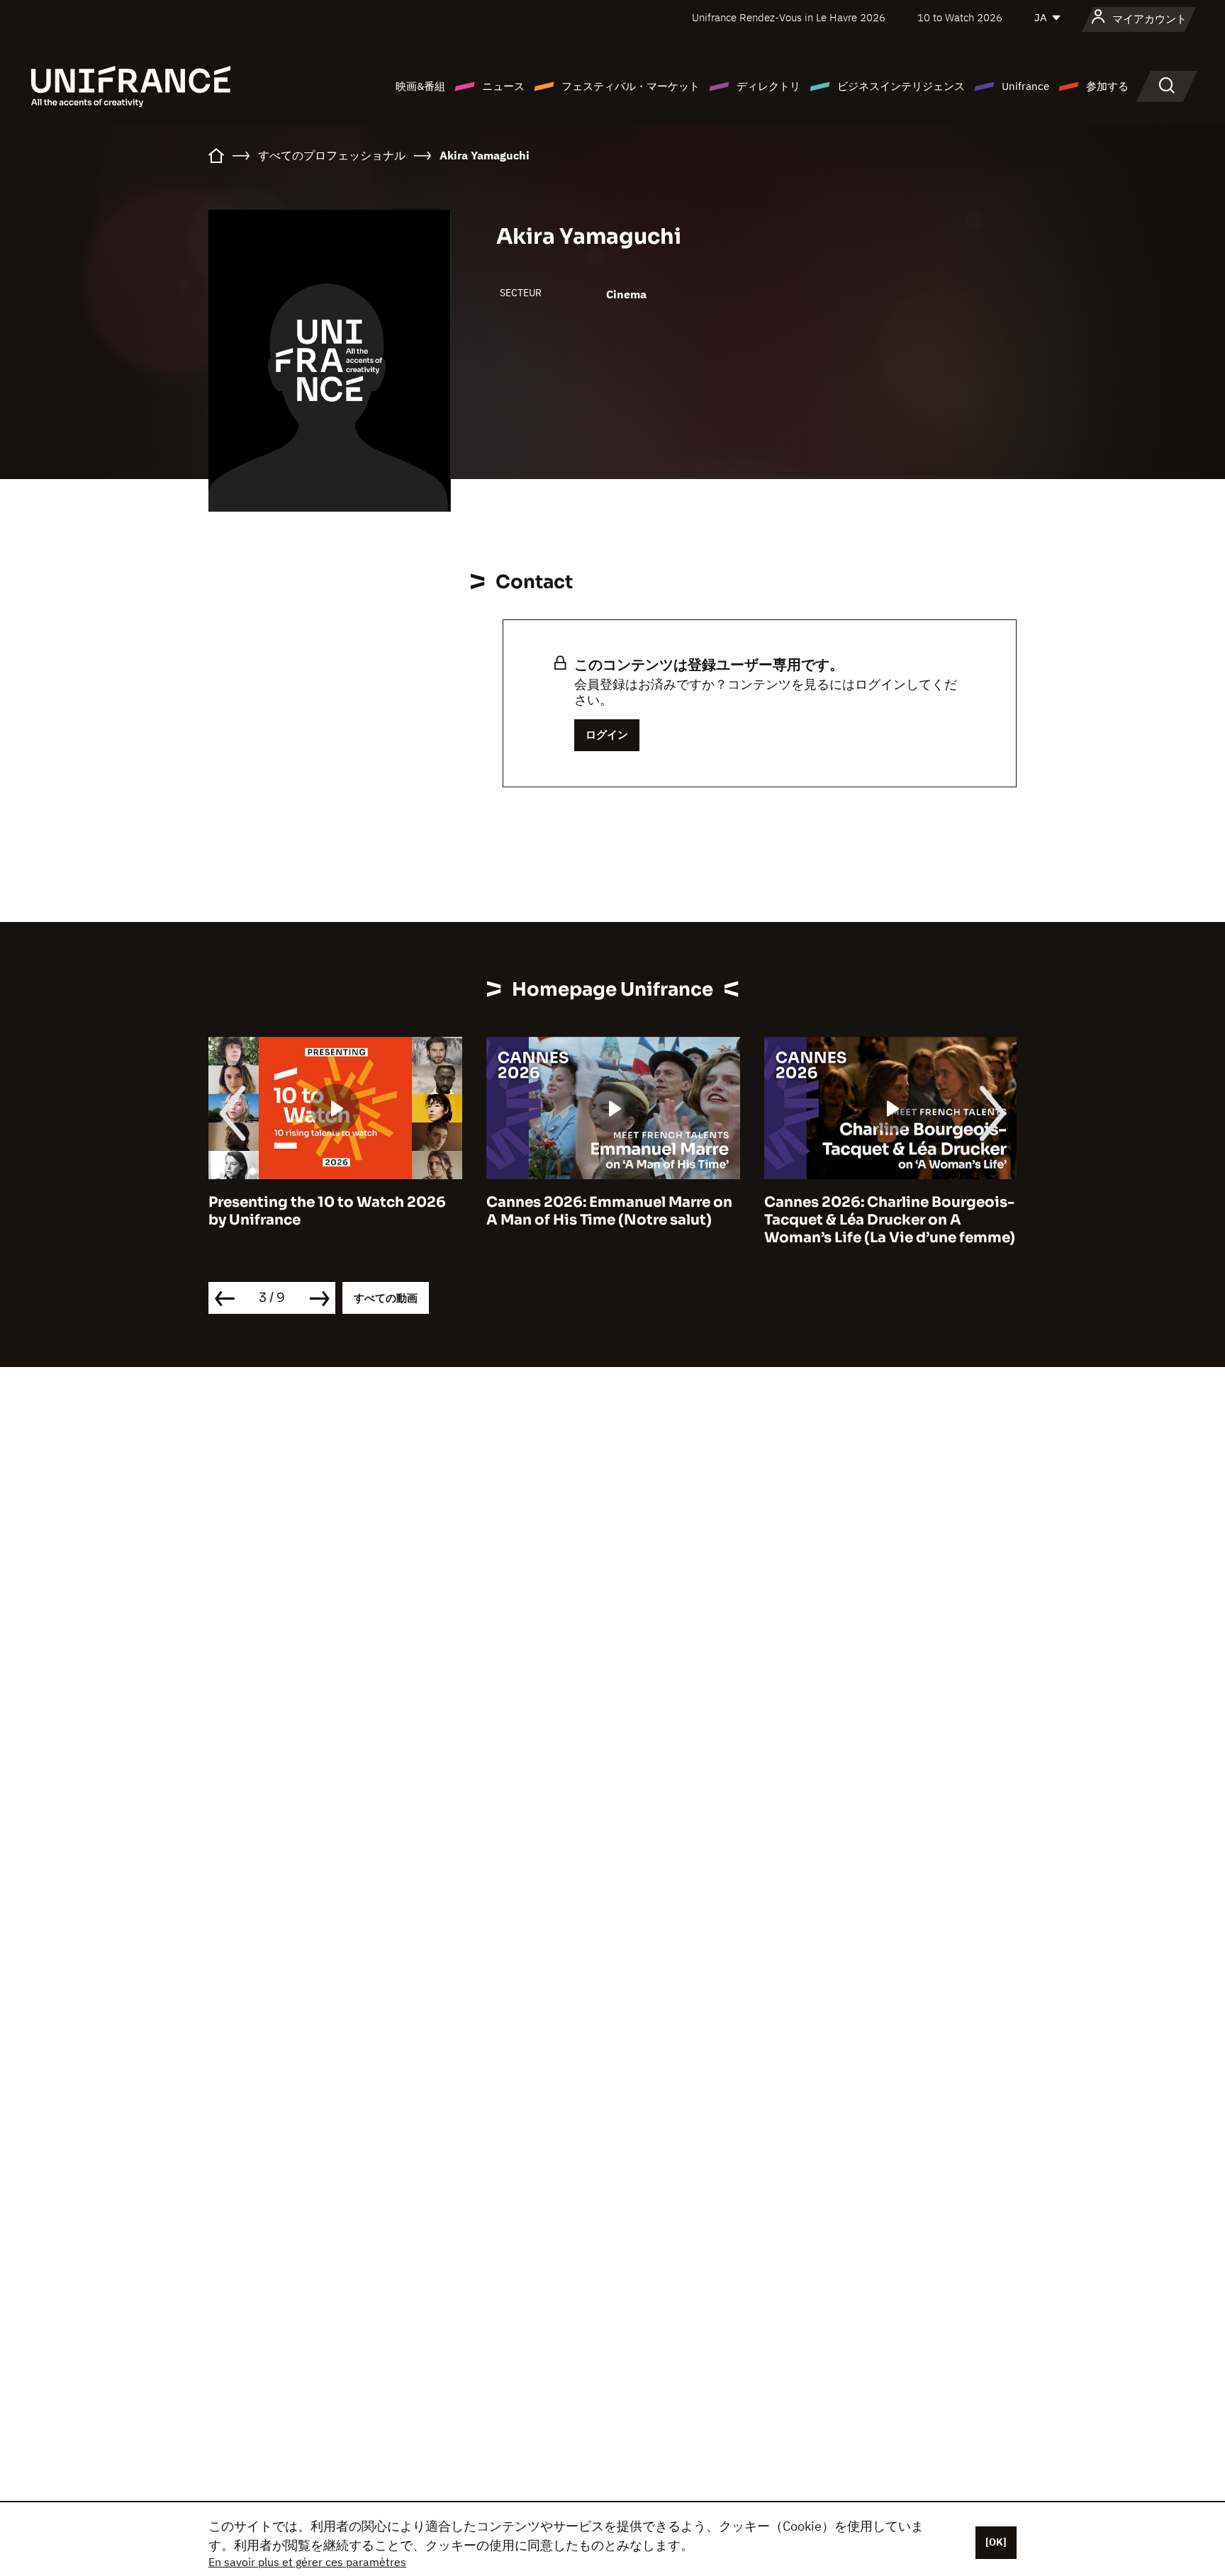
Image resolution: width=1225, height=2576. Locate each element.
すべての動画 (386, 1298)
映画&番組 (420, 86)
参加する (1107, 86)
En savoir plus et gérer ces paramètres (307, 2562)
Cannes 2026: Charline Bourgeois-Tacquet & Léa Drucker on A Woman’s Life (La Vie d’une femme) (890, 1220)
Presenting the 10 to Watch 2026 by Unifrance (327, 1211)
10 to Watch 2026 (960, 17)
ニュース (503, 86)
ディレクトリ (768, 86)
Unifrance (1025, 86)
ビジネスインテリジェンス (901, 86)
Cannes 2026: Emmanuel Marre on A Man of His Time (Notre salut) (609, 1211)
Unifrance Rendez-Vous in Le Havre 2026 (789, 17)
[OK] (996, 2542)
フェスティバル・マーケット (631, 86)
